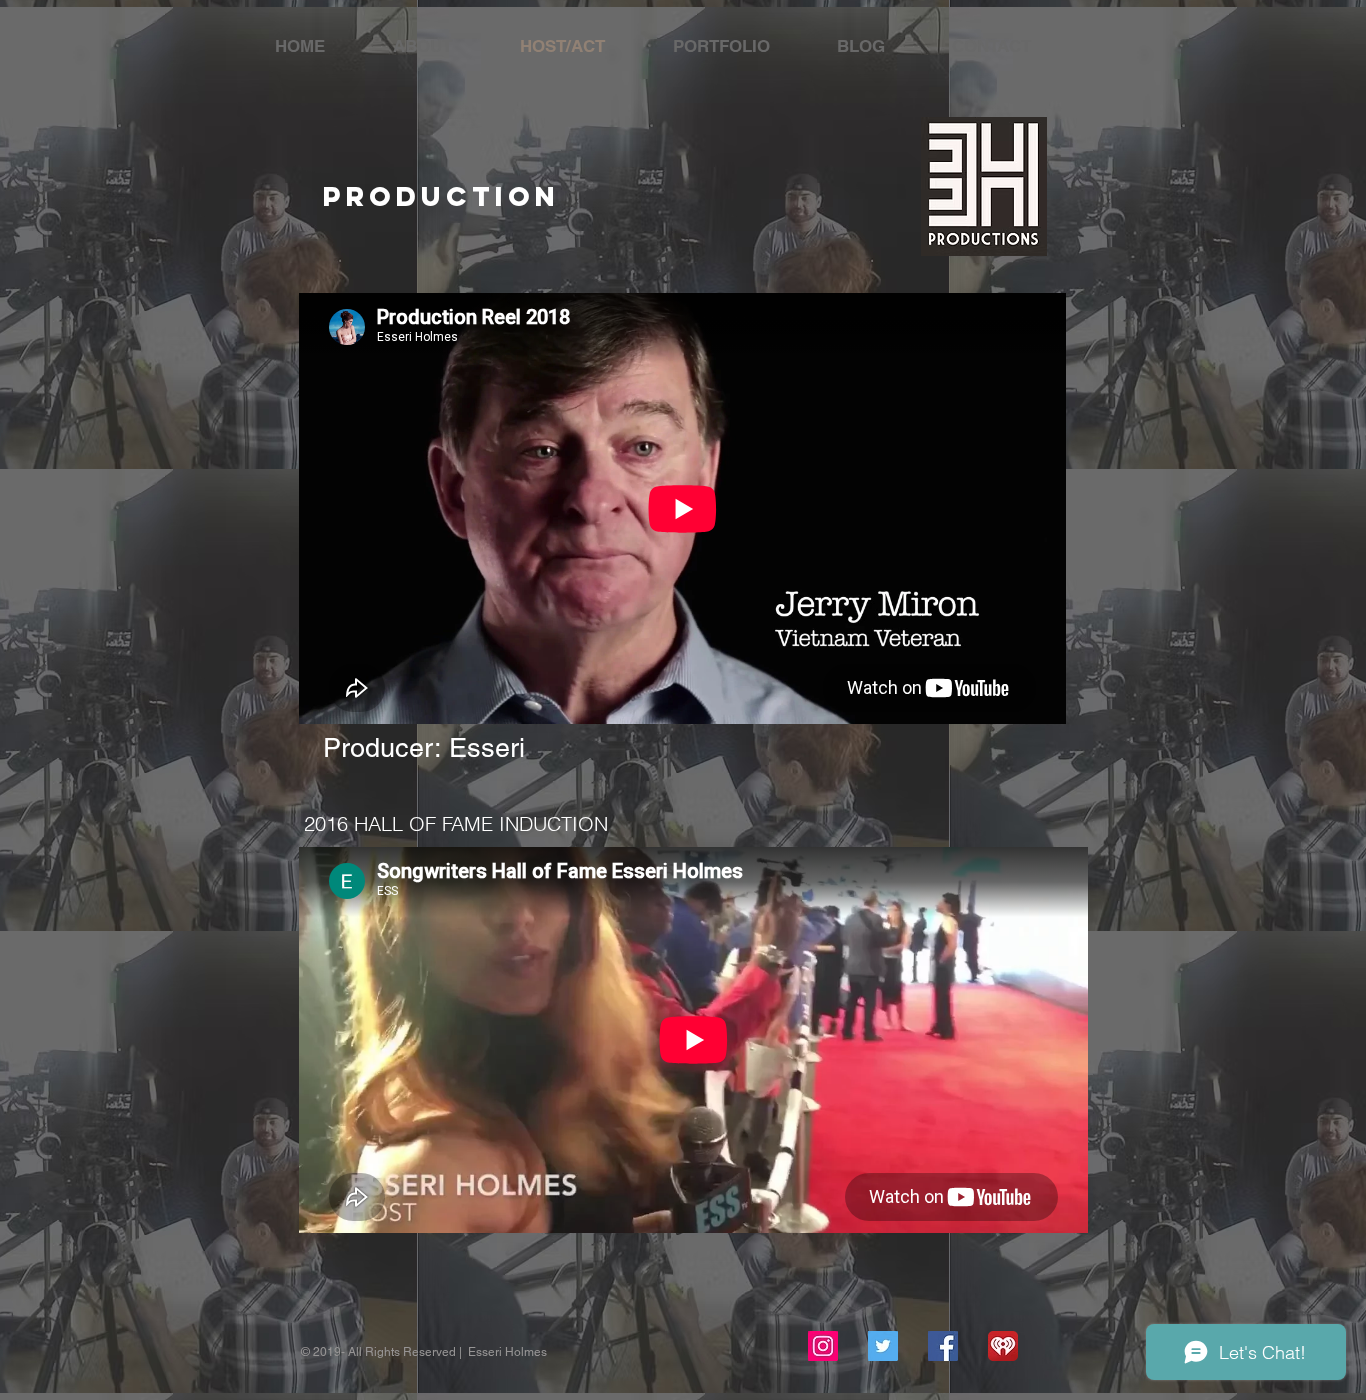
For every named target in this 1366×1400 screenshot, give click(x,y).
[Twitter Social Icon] (883, 1346)
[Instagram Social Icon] (823, 1346)
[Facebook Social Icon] (943, 1346)
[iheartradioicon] (1003, 1346)
